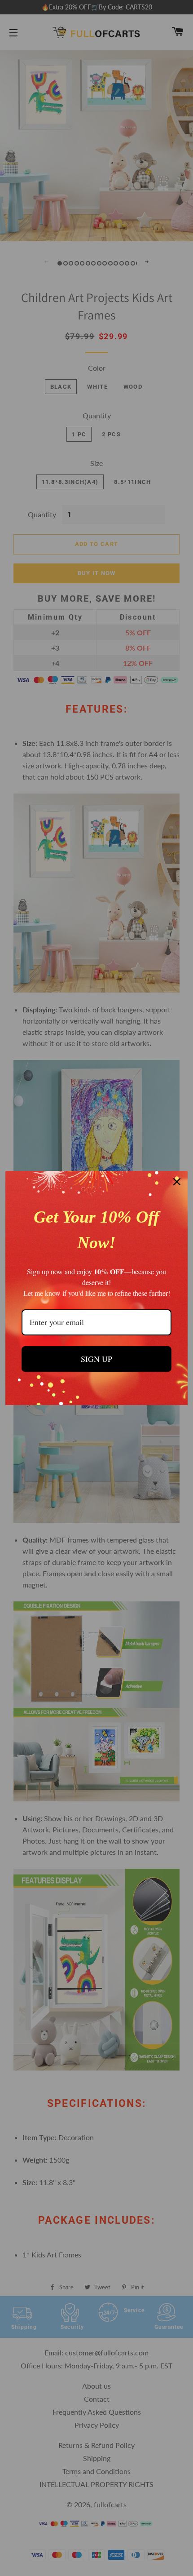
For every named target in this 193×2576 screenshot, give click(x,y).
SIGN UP (96, 1359)
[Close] (177, 1182)
